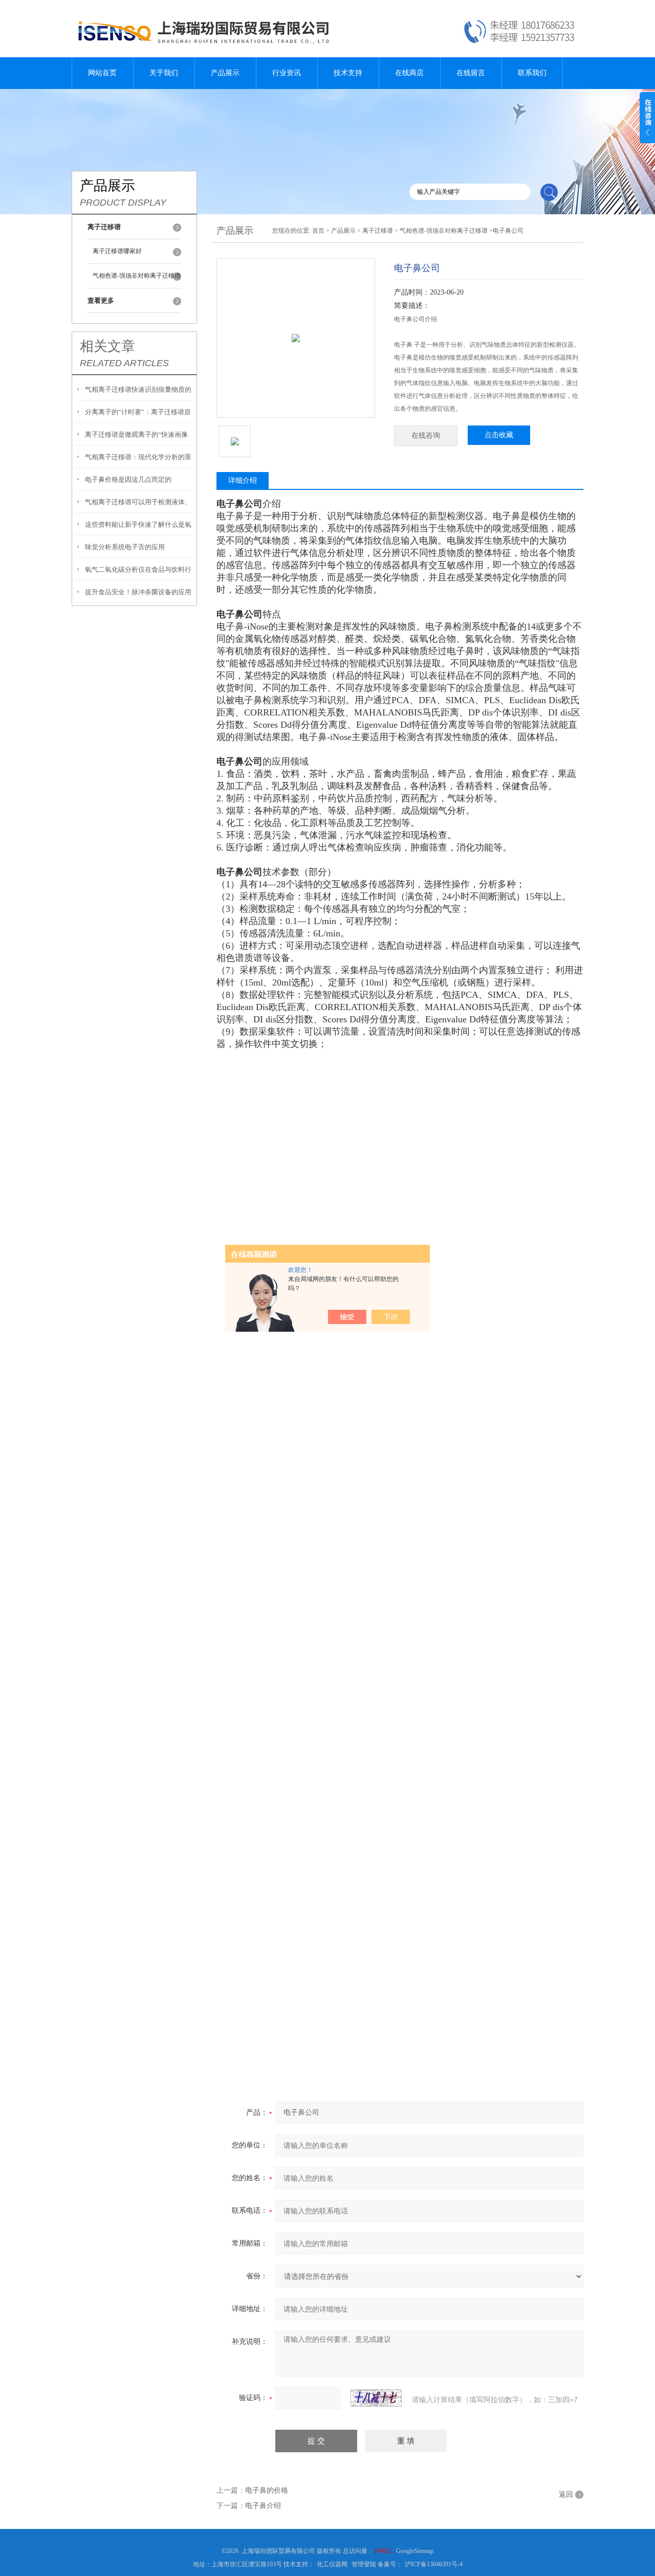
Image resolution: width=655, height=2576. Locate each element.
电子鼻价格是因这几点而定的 (128, 479)
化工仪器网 (332, 2564)
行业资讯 (287, 73)
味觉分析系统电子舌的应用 (125, 547)
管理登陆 (364, 2564)
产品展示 (225, 73)
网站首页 (102, 73)
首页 (318, 231)
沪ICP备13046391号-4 (434, 2564)
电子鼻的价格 (267, 2490)
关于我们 (164, 73)
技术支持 (348, 73)
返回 (566, 2494)
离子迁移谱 (378, 231)
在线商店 (409, 73)
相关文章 (107, 346)
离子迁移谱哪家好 (117, 251)
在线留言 (471, 73)
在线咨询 (426, 435)
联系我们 (532, 73)
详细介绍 (243, 480)
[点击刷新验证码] (376, 2398)
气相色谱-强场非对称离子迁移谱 (137, 276)
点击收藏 (499, 435)
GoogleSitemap (415, 2551)
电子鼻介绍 (263, 2506)
